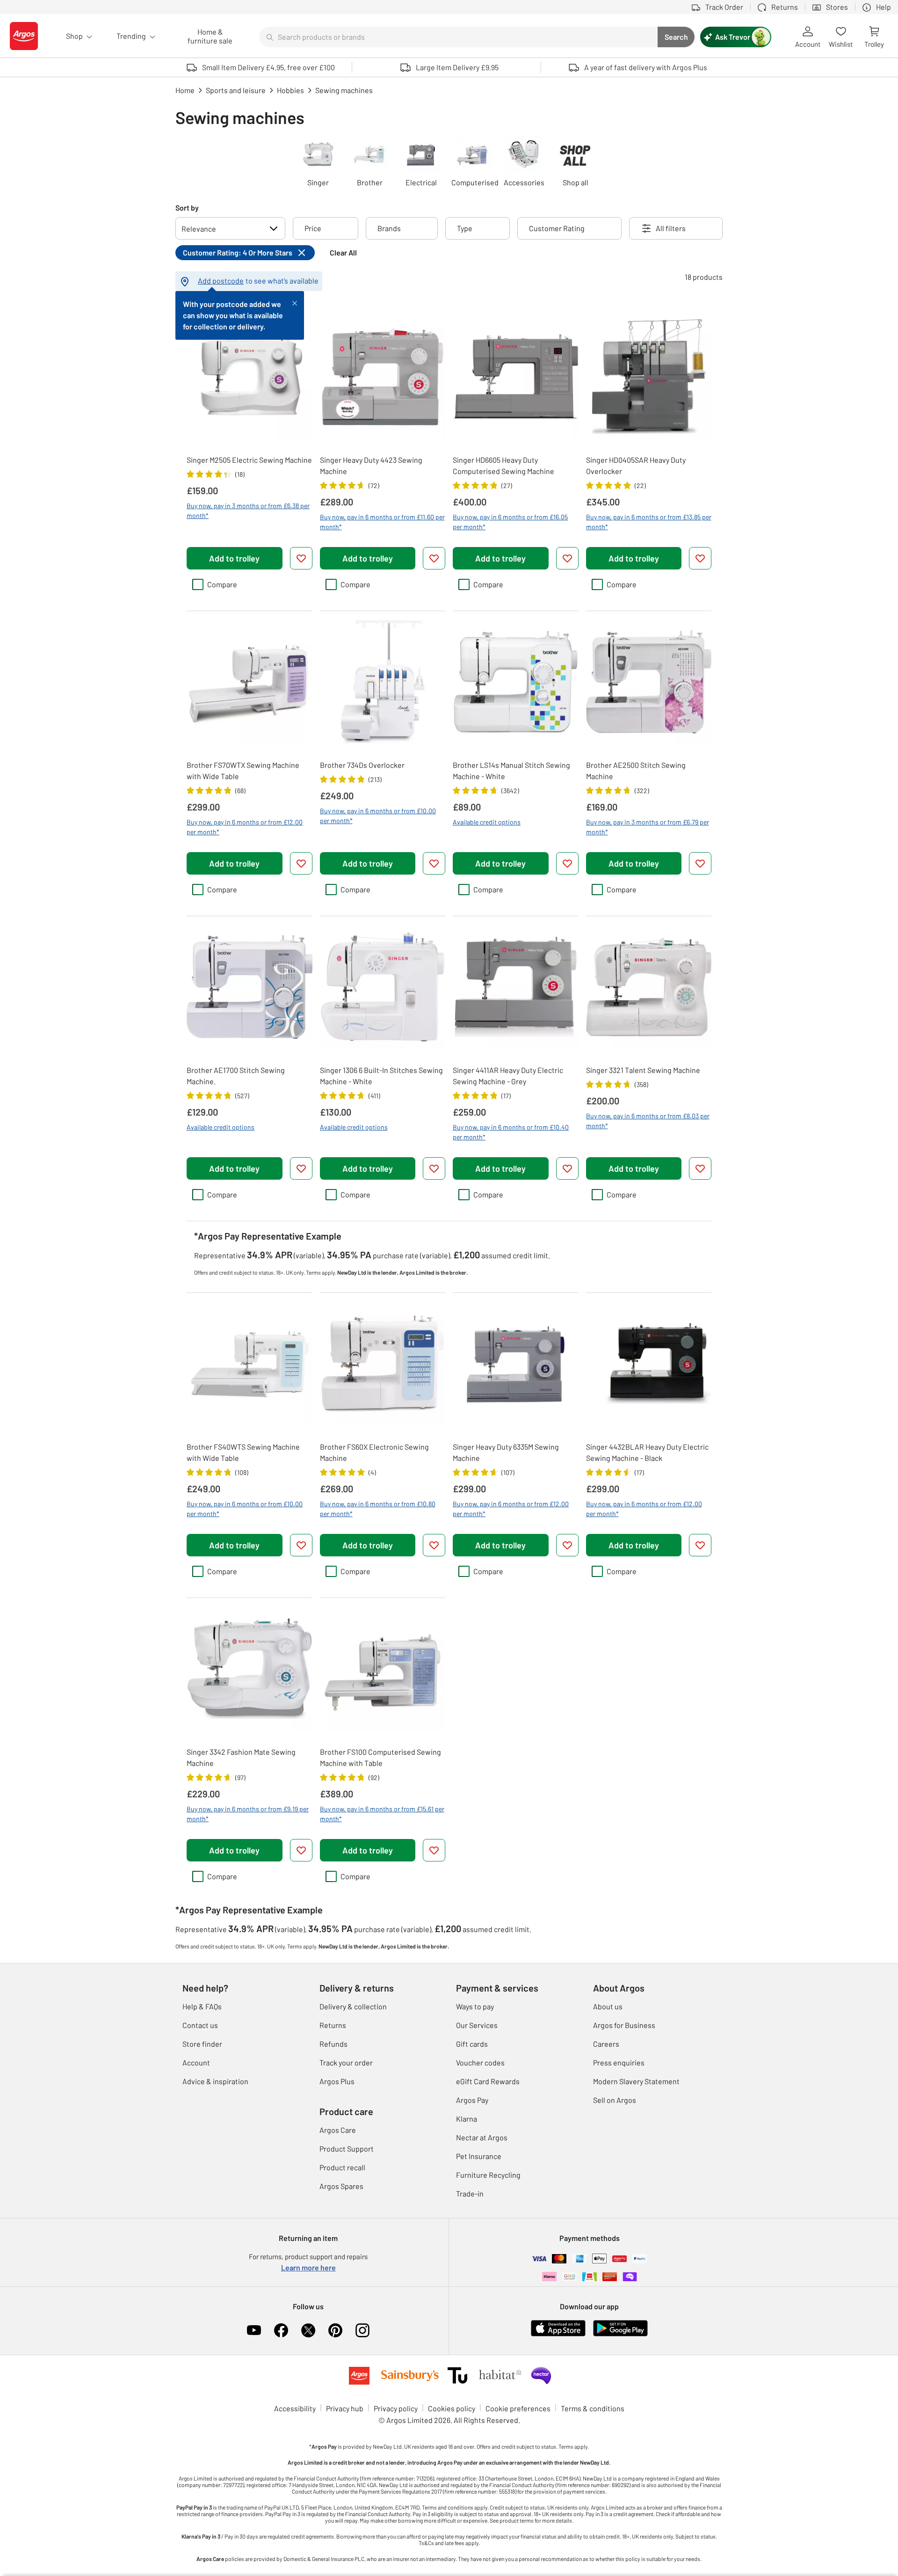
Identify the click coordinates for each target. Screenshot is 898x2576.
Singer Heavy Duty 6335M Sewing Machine (506, 1452)
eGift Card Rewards (488, 2081)
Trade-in (470, 2193)
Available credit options (487, 822)
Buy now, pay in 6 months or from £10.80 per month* (378, 1509)
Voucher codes (480, 2062)
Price (313, 228)
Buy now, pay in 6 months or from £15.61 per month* (382, 1814)
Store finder (202, 2044)
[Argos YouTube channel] (254, 2330)
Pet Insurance (479, 2156)
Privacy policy (396, 2408)
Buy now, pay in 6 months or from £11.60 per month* (382, 522)
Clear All (343, 252)
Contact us (200, 2025)
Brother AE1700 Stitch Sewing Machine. (236, 1076)
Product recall (342, 2167)
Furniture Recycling (488, 2175)
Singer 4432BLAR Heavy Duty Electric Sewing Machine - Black (647, 1452)
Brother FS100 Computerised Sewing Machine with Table (380, 1757)
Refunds (333, 2044)
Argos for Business (624, 2025)
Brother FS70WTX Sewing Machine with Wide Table (243, 770)
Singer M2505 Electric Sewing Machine (249, 460)
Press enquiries (619, 2062)
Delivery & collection (353, 2006)
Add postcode (221, 281)
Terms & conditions (593, 2408)
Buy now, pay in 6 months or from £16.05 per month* (510, 522)
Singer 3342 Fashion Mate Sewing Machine (241, 1757)
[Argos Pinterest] (335, 2330)
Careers (606, 2044)
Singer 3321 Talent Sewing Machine (643, 1070)
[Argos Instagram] (362, 2330)
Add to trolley (234, 558)
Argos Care (338, 2130)
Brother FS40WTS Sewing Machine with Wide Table (243, 1452)
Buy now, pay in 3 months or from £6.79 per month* (648, 827)
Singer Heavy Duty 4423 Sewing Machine (371, 465)
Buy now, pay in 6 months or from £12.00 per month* (245, 827)
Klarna (467, 2119)
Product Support (347, 2149)
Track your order (346, 2062)
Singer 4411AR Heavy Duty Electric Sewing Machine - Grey (508, 1076)
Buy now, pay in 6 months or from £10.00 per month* (378, 816)
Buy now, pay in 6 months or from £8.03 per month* (648, 1121)
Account (196, 2062)
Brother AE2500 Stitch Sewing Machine (636, 770)
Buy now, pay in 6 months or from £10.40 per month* (511, 1132)
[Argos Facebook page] (281, 2330)
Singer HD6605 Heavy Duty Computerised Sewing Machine (503, 465)
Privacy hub (345, 2408)
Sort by (187, 208)
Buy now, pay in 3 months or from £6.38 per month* (248, 511)
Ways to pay (475, 2006)
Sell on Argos (615, 2100)
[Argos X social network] (308, 2330)
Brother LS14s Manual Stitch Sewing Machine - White (511, 770)
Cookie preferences (518, 2408)
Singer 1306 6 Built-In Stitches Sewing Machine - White (381, 1076)
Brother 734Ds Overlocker (362, 765)
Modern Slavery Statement (636, 2081)
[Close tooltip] (295, 302)
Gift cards (472, 2044)
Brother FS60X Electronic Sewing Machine (374, 1452)
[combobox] (458, 37)
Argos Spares (341, 2186)
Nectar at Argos (482, 2137)
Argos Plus (337, 2081)
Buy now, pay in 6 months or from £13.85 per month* (649, 522)
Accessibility (295, 2408)
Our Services (477, 2025)
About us (608, 2006)
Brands (389, 228)
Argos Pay (472, 2100)
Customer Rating (557, 228)
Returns (333, 2025)
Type (465, 228)
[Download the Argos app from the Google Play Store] (620, 2334)
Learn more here (308, 2267)
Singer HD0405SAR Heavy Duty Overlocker (636, 465)
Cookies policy (452, 2408)
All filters (671, 228)
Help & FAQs (202, 2006)
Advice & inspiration (215, 2081)
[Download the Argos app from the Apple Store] (558, 2334)
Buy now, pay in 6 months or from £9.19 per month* (248, 1814)
